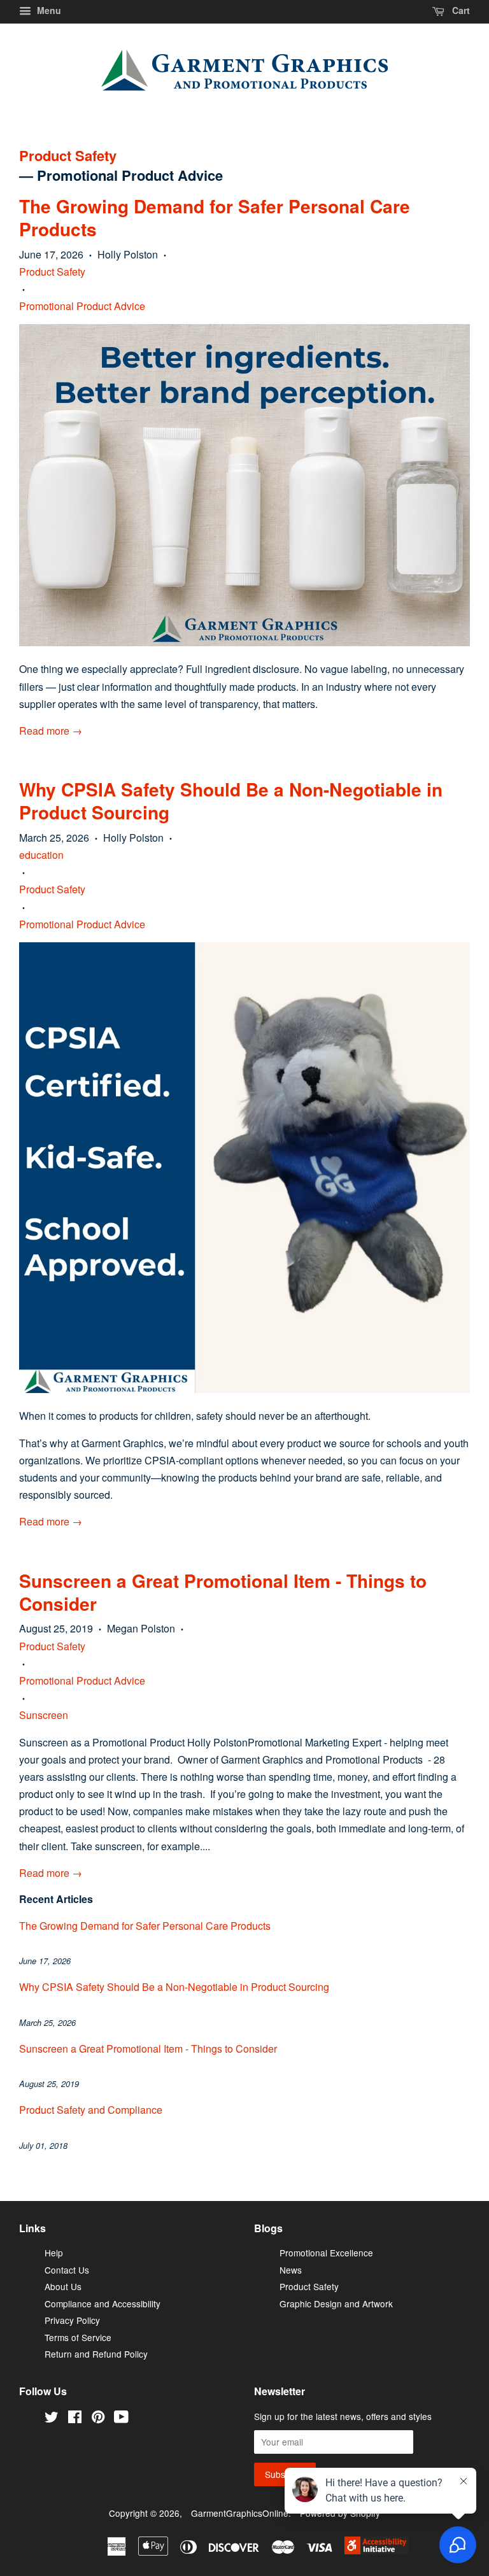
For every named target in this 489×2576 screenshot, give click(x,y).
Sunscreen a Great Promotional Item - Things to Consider (223, 1593)
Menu (48, 10)
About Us (63, 2286)
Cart (460, 10)
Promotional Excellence (326, 2253)
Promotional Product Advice (82, 306)
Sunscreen (44, 1715)
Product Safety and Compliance (91, 2110)
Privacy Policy (72, 2320)
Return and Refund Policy (96, 2354)
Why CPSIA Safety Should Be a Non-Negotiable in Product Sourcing (231, 801)
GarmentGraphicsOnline (240, 2513)
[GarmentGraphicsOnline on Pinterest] (98, 2418)
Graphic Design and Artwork (336, 2304)
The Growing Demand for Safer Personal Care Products (215, 218)
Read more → (51, 731)
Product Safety (68, 156)
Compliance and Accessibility (103, 2304)
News (291, 2270)
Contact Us (67, 2270)
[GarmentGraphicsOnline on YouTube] (121, 2418)
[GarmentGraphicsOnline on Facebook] (75, 2418)
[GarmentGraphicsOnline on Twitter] (52, 2418)
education (41, 855)
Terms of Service (78, 2337)
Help (54, 2253)
